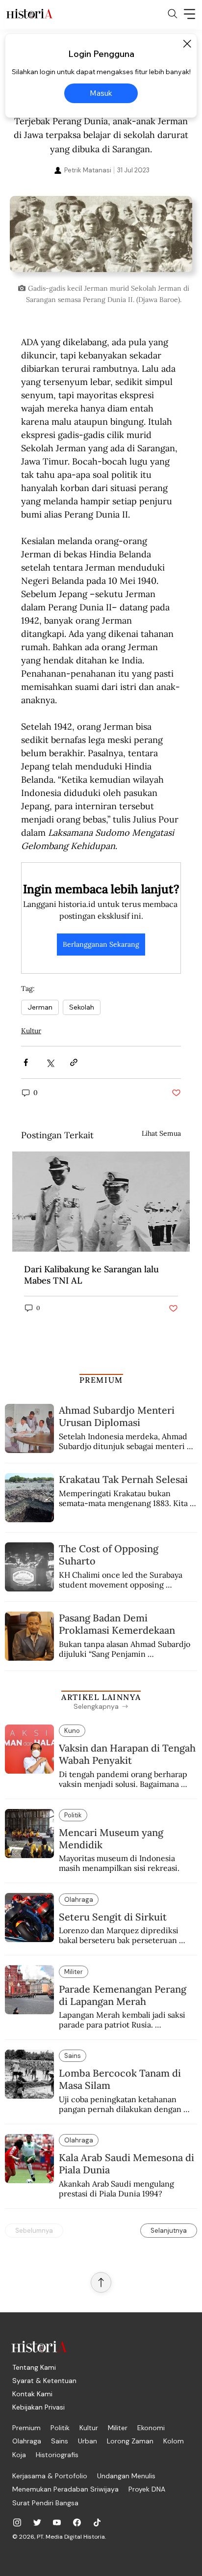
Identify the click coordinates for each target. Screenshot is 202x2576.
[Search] (173, 14)
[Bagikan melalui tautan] (74, 1062)
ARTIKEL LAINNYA (101, 1697)
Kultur (31, 1031)
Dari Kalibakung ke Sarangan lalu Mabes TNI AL (91, 1275)
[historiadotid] (17, 2522)
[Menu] (190, 14)
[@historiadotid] (57, 2522)
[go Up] (101, 2282)
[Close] (187, 44)
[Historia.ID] (29, 14)
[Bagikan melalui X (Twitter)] (50, 1062)
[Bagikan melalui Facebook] (26, 1062)
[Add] (101, 237)
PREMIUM (101, 1380)
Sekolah (82, 1007)
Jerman (40, 1007)
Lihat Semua (161, 1133)
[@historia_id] (37, 2522)
